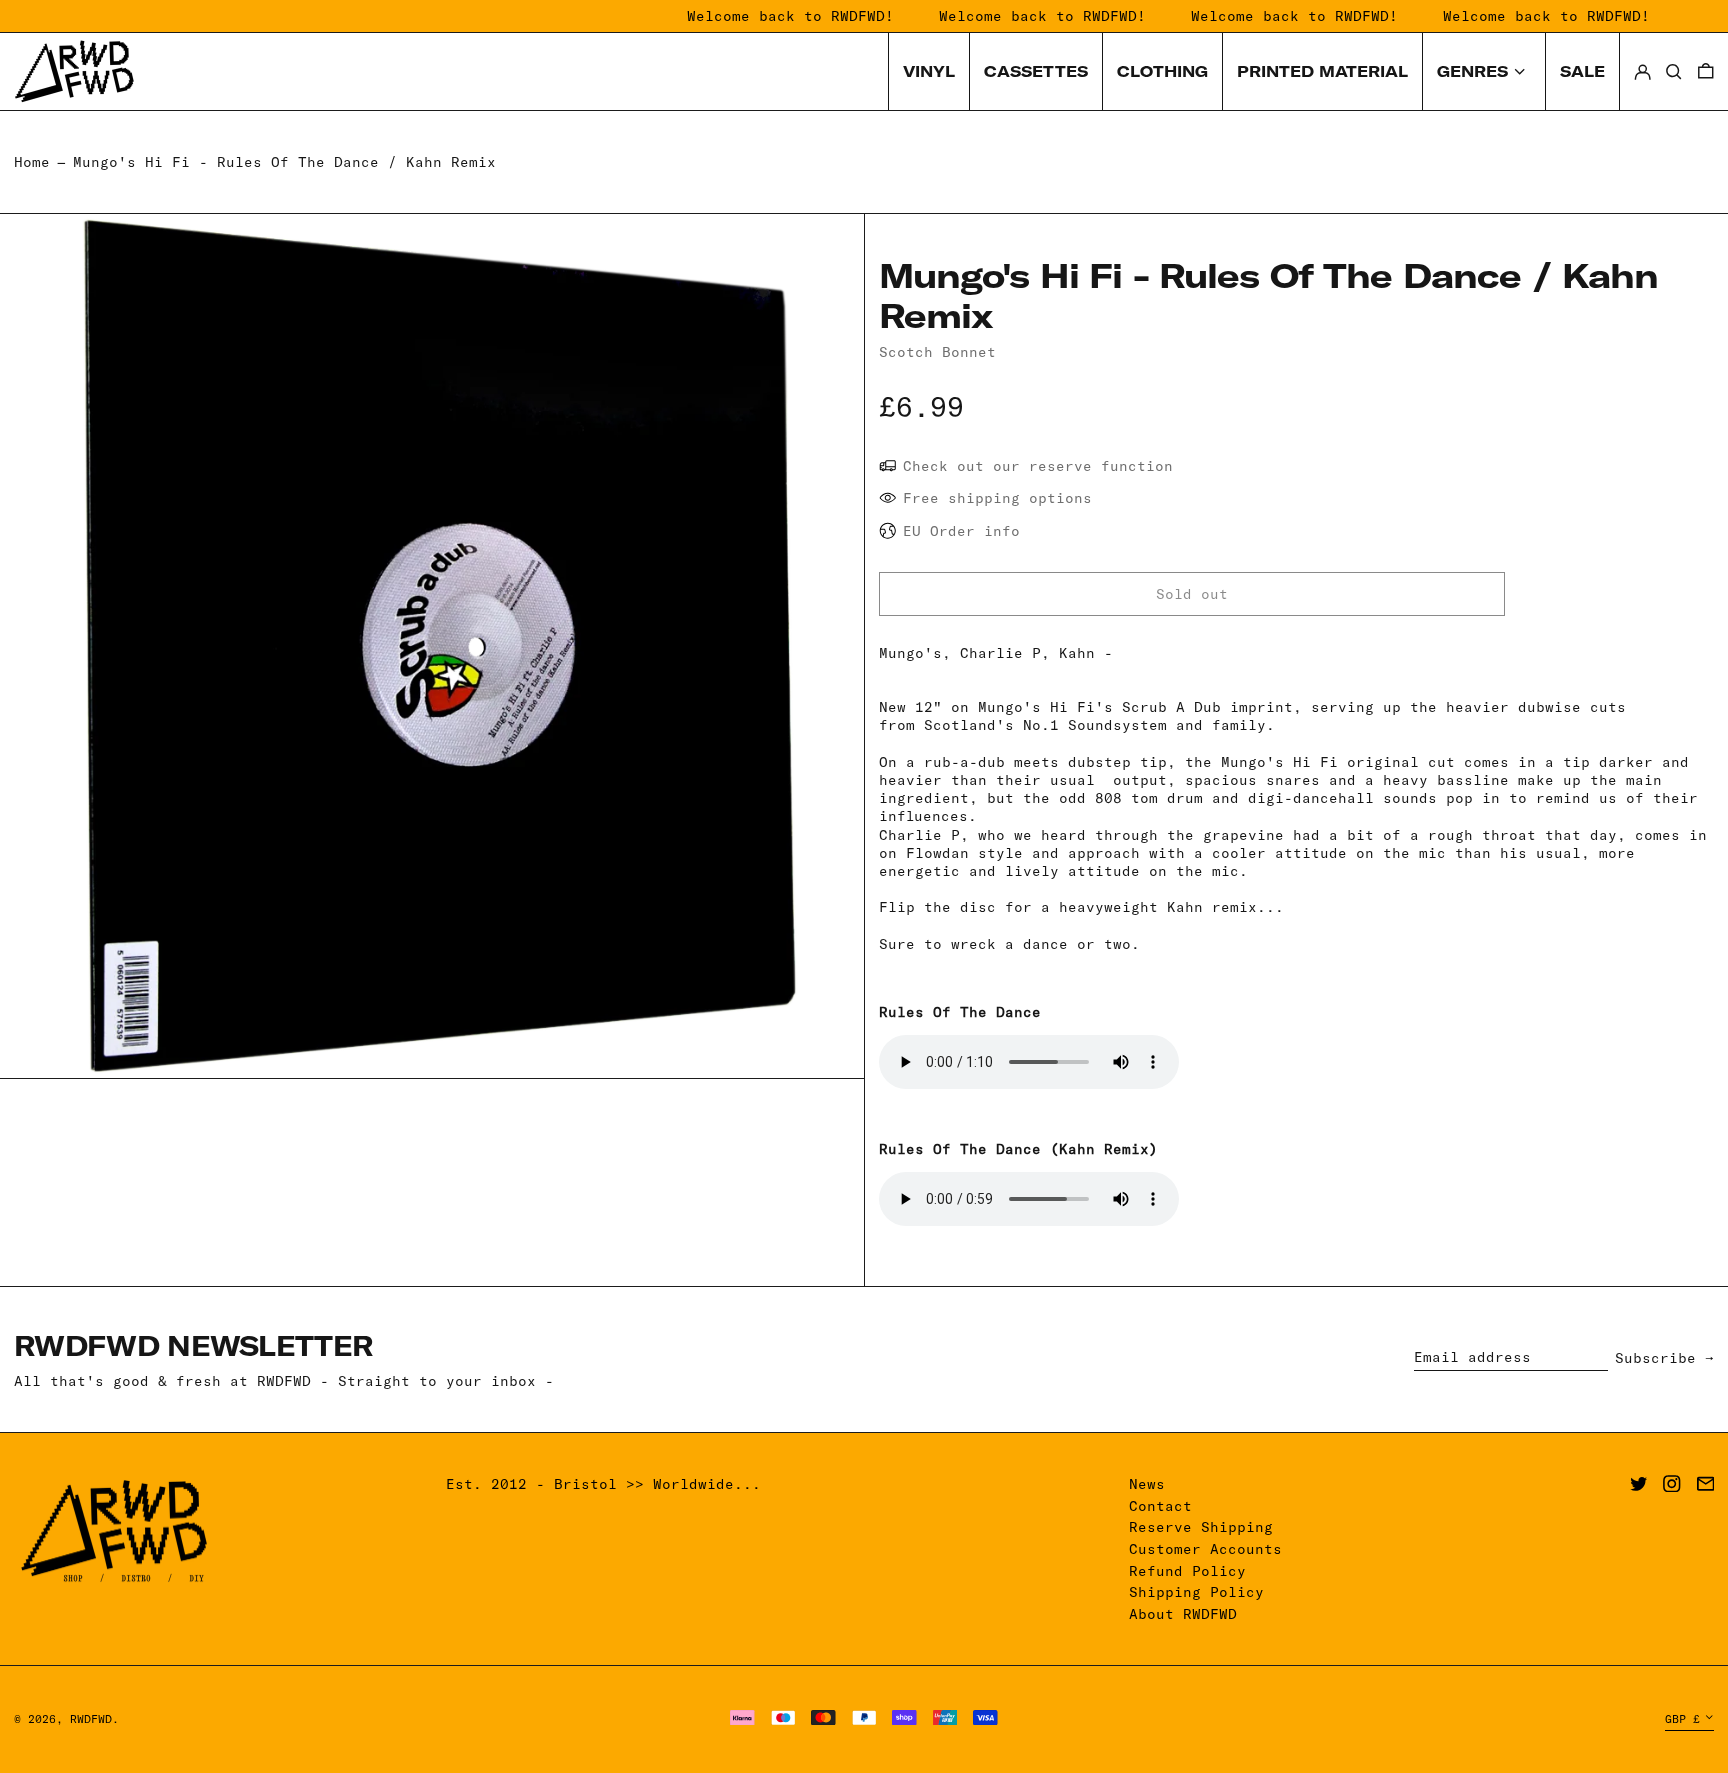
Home (32, 162)
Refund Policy (1187, 1571)
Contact (1160, 1506)
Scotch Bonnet (937, 352)
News (1147, 1484)
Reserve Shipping (1201, 1527)
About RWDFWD (1183, 1614)
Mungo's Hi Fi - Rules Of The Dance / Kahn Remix (284, 162)
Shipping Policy (1196, 1592)
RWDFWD (91, 1719)
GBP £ (1682, 1719)
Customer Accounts (1205, 1549)
